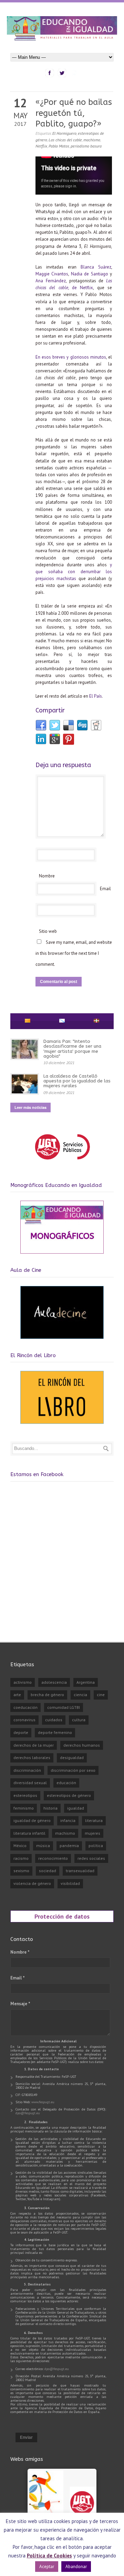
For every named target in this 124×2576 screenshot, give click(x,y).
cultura (79, 1720)
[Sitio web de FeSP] (62, 1163)
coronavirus (24, 1720)
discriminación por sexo (73, 1770)
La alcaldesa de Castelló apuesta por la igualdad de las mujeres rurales (77, 1081)
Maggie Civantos (52, 274)
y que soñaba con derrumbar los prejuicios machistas (74, 572)
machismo (92, 140)
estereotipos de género (69, 1795)
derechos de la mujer (34, 1745)
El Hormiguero (64, 133)
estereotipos (25, 1795)
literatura (94, 1820)
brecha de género (47, 1695)
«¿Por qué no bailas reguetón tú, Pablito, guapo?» (74, 113)
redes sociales (91, 1858)
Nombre (47, 876)
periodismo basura (86, 146)
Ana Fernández (51, 281)
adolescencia (54, 1682)
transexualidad (80, 1871)
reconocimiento (53, 1858)
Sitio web (48, 931)
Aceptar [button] (47, 2567)
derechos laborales (32, 1758)
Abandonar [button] (76, 2567)
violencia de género (32, 1883)
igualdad (76, 1808)
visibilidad (70, 1883)
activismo (23, 1682)
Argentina (86, 1682)
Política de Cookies (49, 2556)
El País (96, 696)
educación (66, 1783)
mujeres (92, 1833)
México (20, 1846)
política (96, 1846)
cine (101, 1695)
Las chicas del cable (65, 140)
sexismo (21, 1871)
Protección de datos (62, 1916)
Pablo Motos (59, 146)
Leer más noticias (30, 1107)
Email (105, 889)
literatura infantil (29, 1833)
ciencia (80, 1695)
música (43, 1846)
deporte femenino (55, 1732)
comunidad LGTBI (64, 1707)
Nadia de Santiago (90, 274)
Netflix (41, 146)
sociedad (48, 1871)
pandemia (69, 1846)
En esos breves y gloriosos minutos (71, 357)
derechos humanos (82, 1745)
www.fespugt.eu (43, 2102)
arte (17, 1695)
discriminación (27, 1770)
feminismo (24, 1808)
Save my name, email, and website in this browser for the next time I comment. (74, 953)
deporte (21, 1732)
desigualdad (72, 1758)
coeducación (25, 1707)
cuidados (54, 1720)
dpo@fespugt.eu (28, 2113)
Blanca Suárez (96, 267)
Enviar (26, 2437)
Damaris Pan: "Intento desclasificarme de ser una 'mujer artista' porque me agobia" (72, 1049)
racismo (21, 1858)
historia (50, 1808)
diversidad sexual (30, 1783)
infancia (68, 1820)
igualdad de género (32, 1820)
